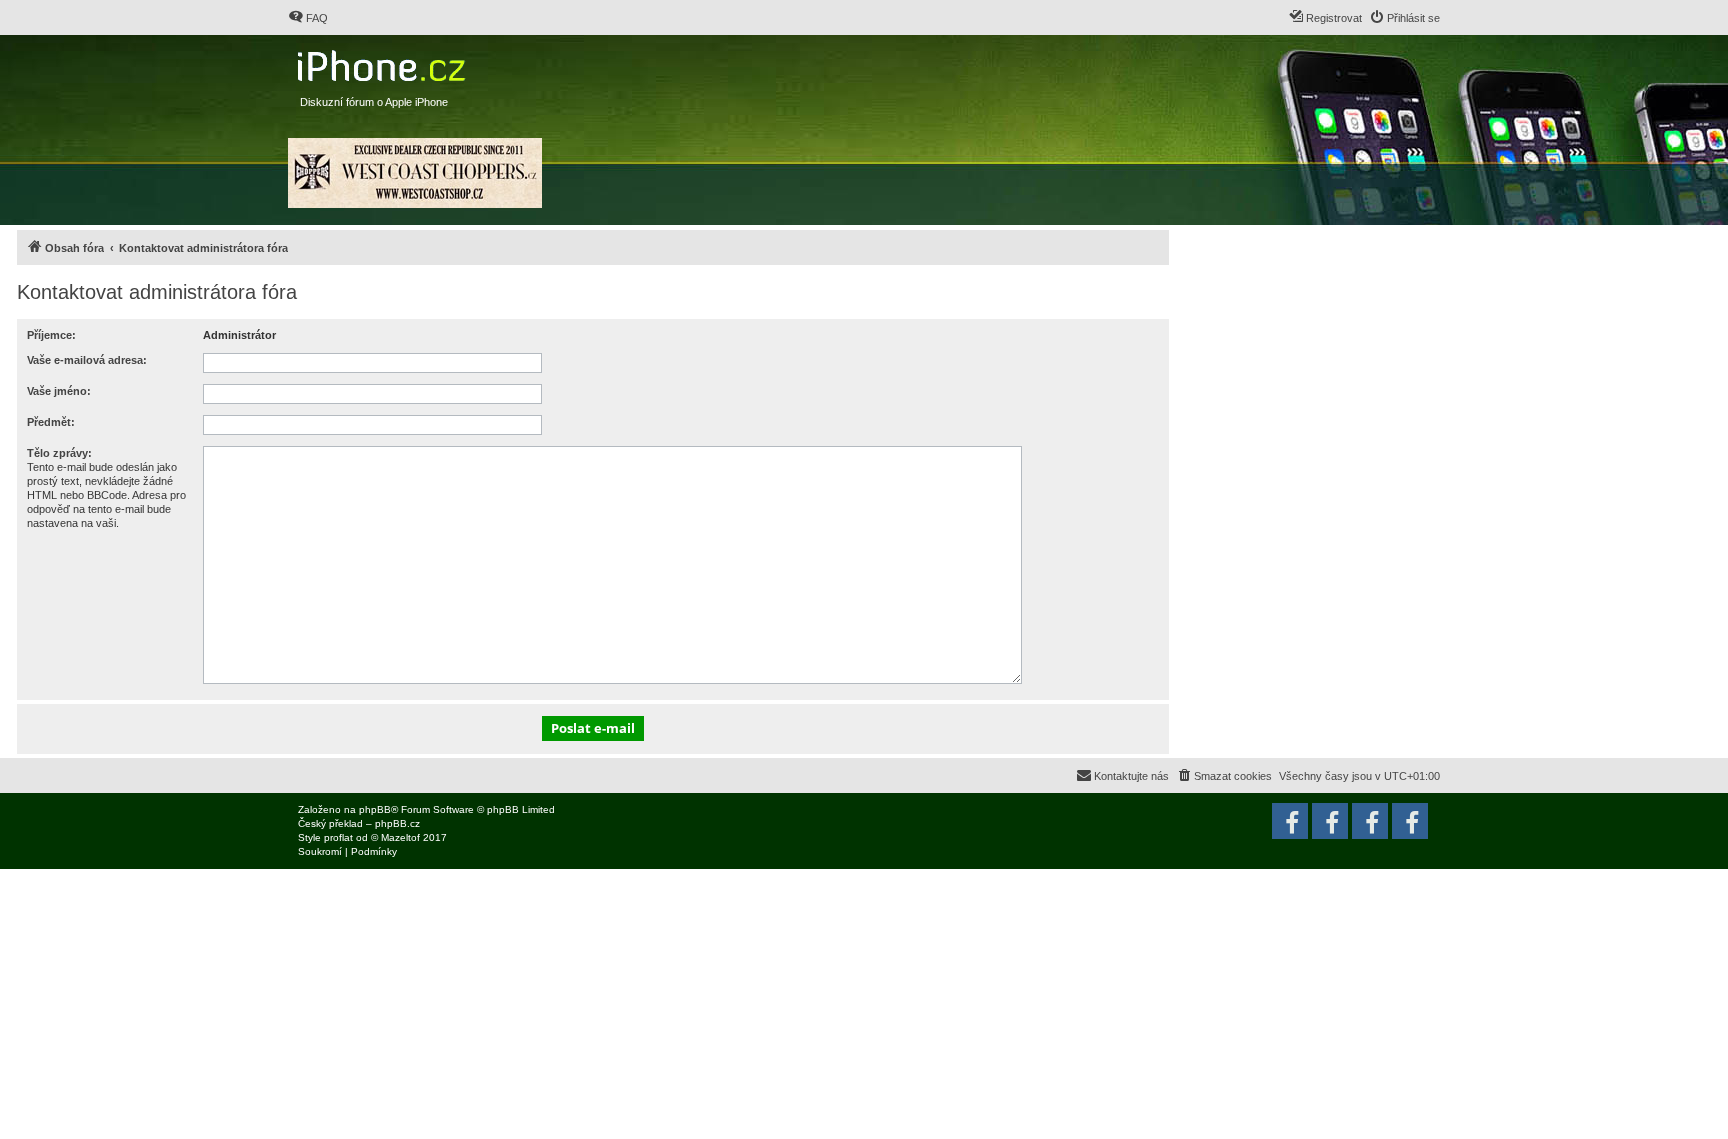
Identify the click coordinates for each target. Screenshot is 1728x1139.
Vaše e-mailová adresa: (87, 360)
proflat (338, 837)
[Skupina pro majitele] (1370, 821)
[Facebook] (1410, 821)
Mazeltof (400, 837)
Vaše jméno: (59, 391)
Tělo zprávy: (59, 453)
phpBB (375, 809)
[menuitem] (308, 18)
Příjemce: (51, 335)
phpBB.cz (397, 823)
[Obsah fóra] (383, 61)
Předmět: (51, 422)
